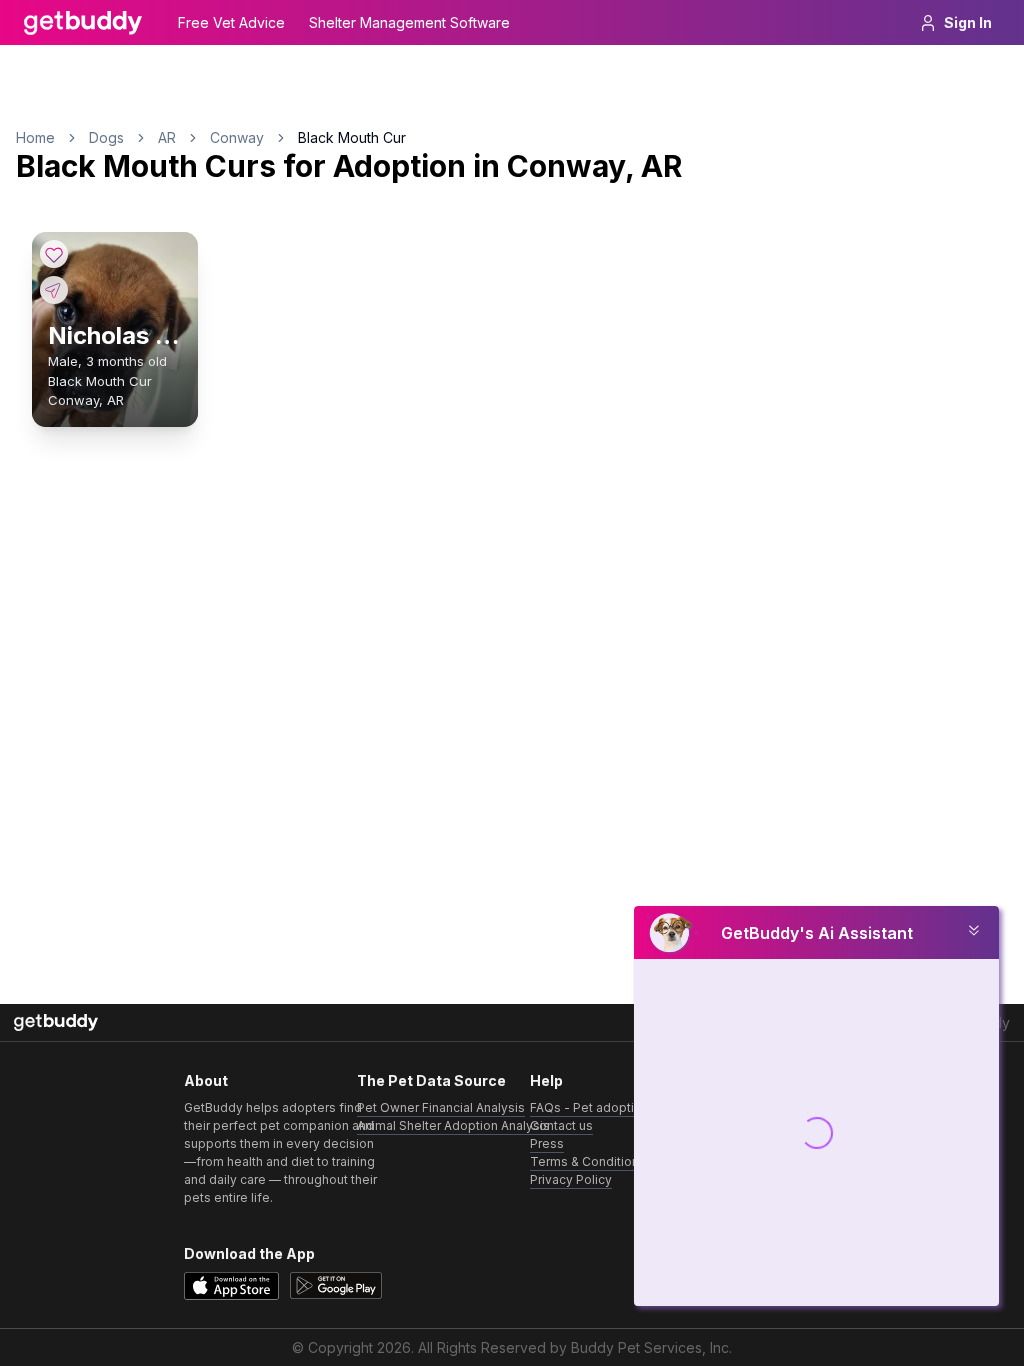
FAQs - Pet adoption (589, 1107)
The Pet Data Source (431, 1080)
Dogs (106, 137)
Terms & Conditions (588, 1161)
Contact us (561, 1125)
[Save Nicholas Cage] (54, 254)
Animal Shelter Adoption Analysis (453, 1125)
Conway (237, 137)
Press (547, 1143)
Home (35, 137)
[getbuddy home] (56, 1022)
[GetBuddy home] (83, 23)
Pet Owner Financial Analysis (441, 1107)
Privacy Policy (571, 1179)
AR (167, 137)
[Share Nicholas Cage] (54, 290)
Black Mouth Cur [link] (352, 137)
